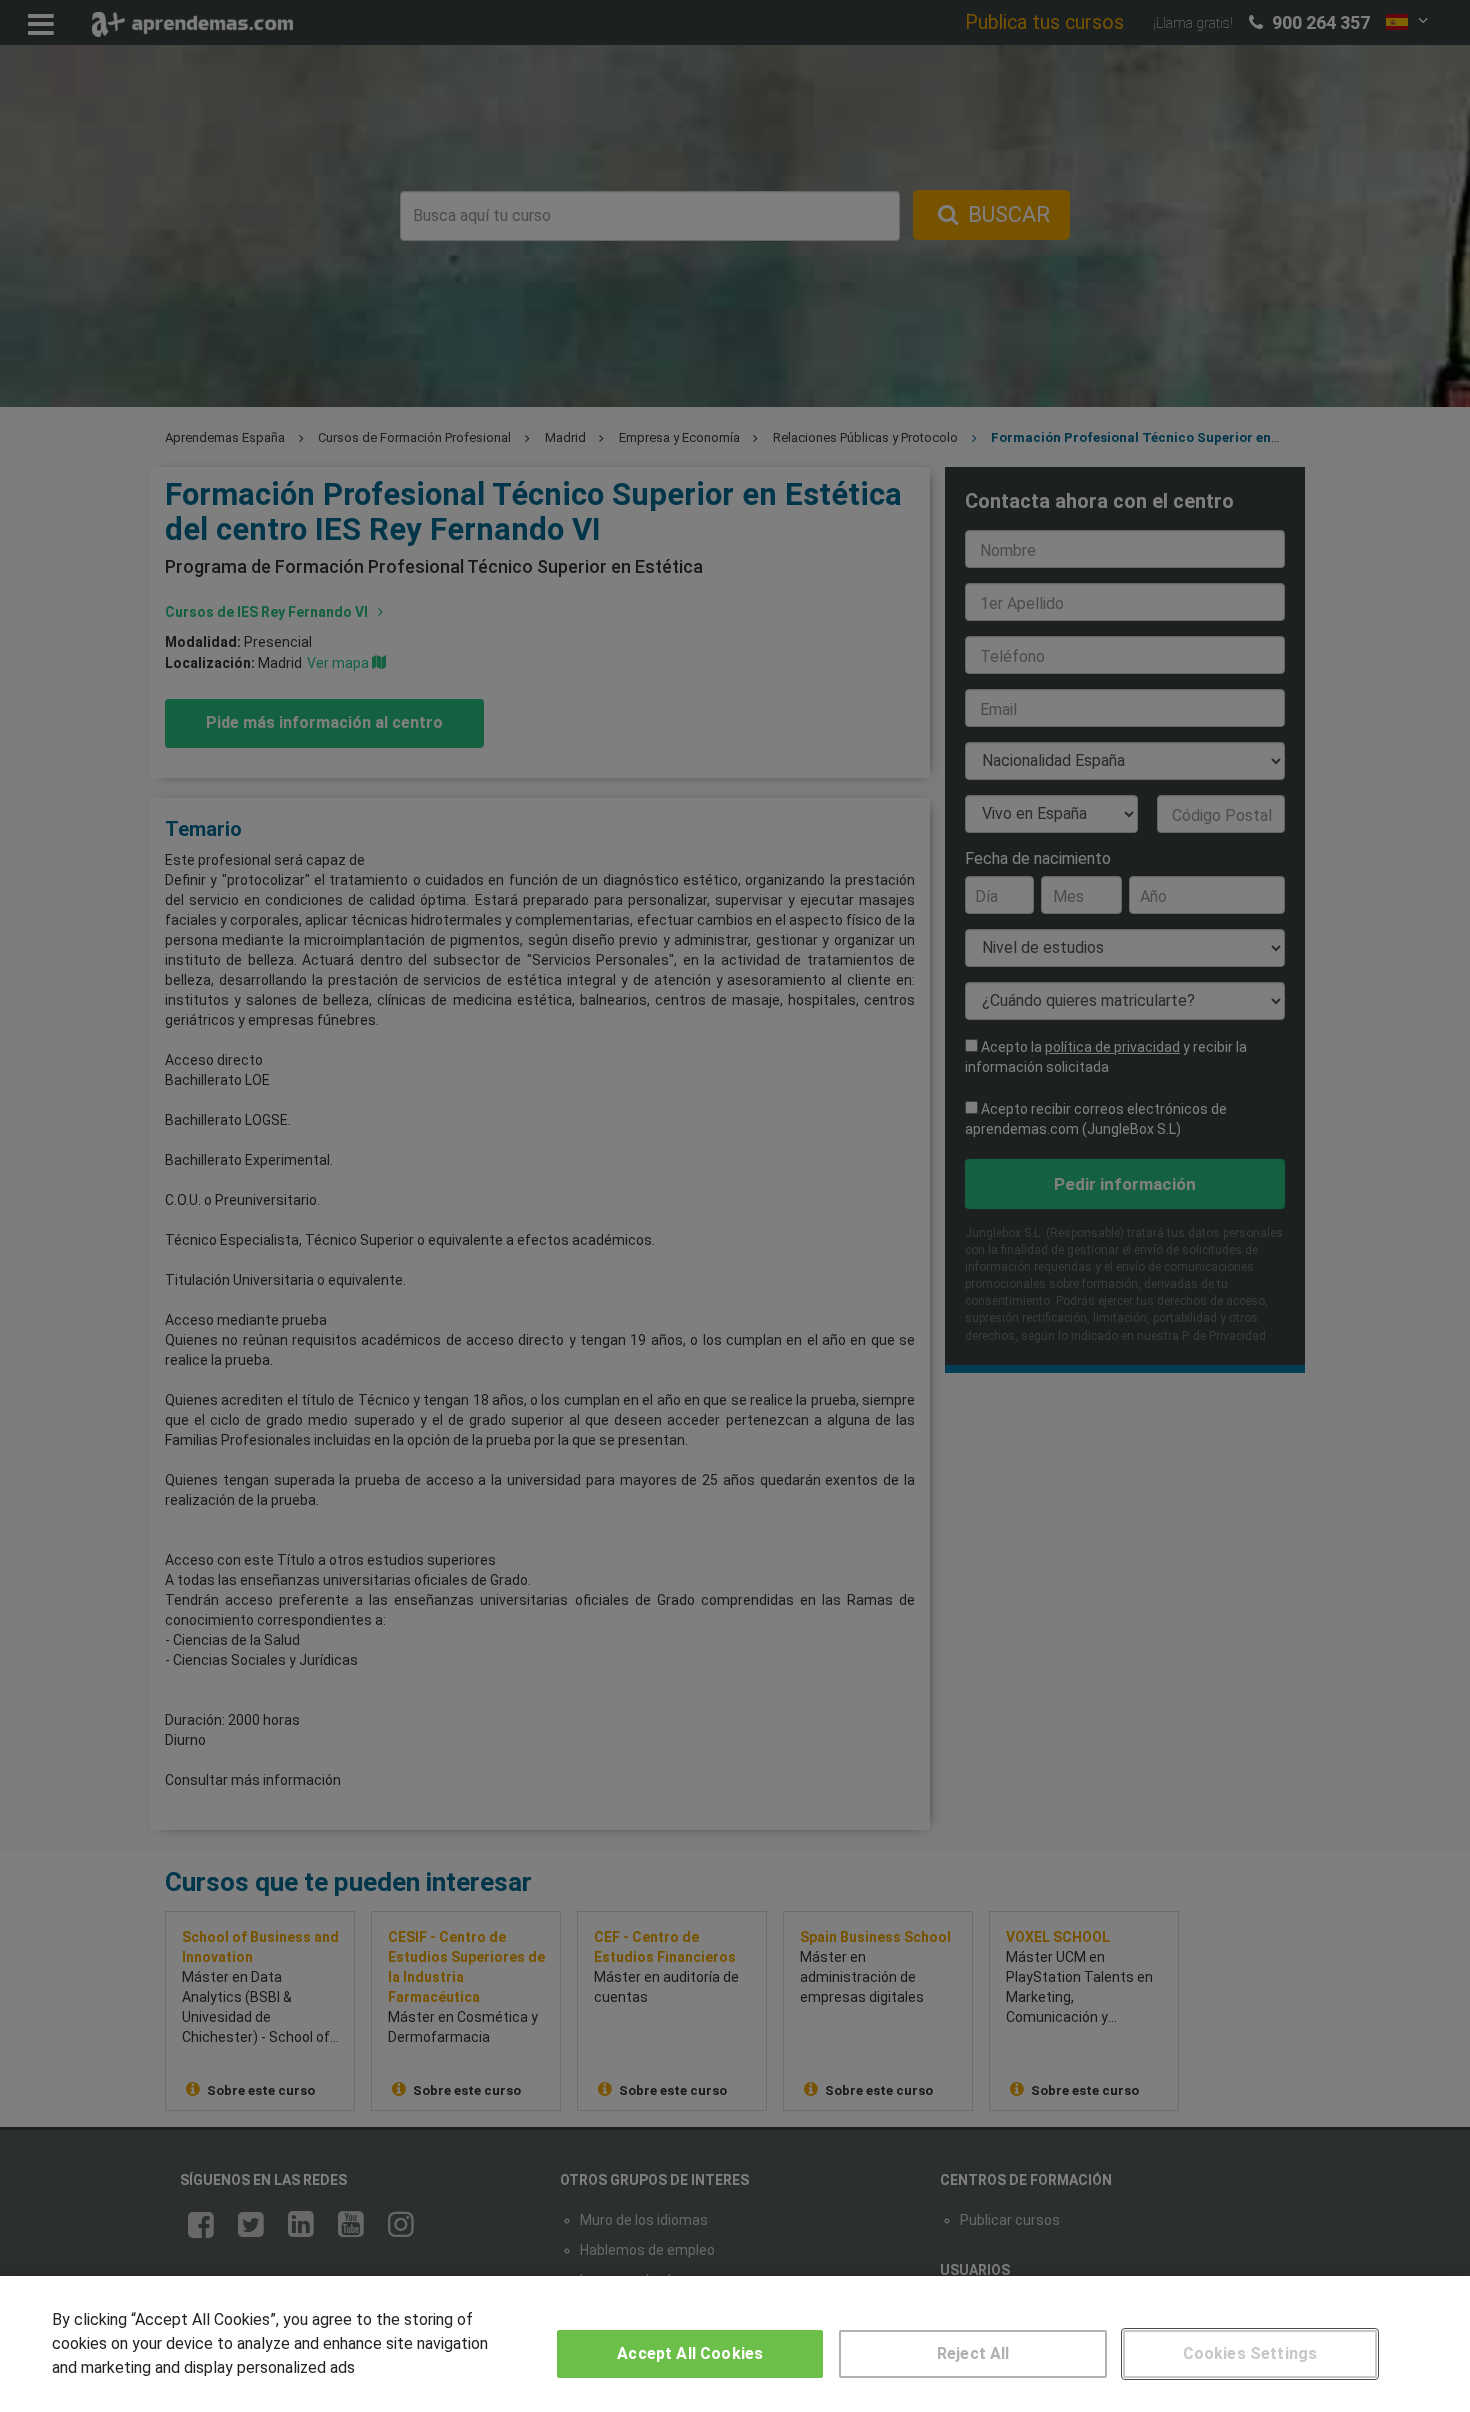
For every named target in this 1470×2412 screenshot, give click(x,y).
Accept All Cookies (690, 2353)
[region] (735, 2344)
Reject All (973, 2353)
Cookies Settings (1250, 2353)
